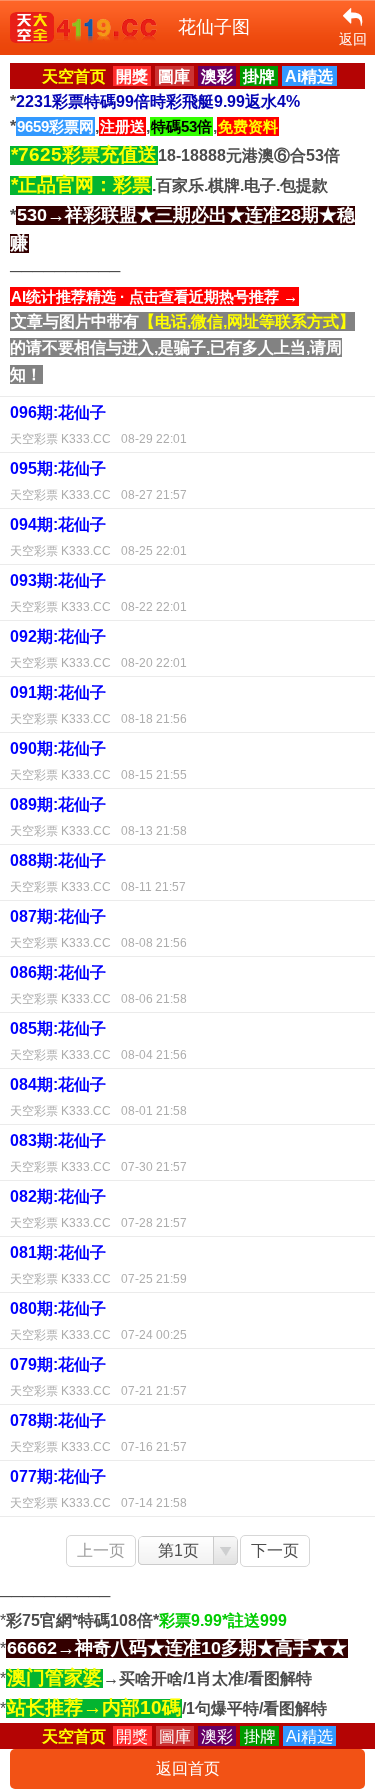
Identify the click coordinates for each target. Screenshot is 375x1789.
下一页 (275, 1550)
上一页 (101, 1550)
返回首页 (188, 1768)
